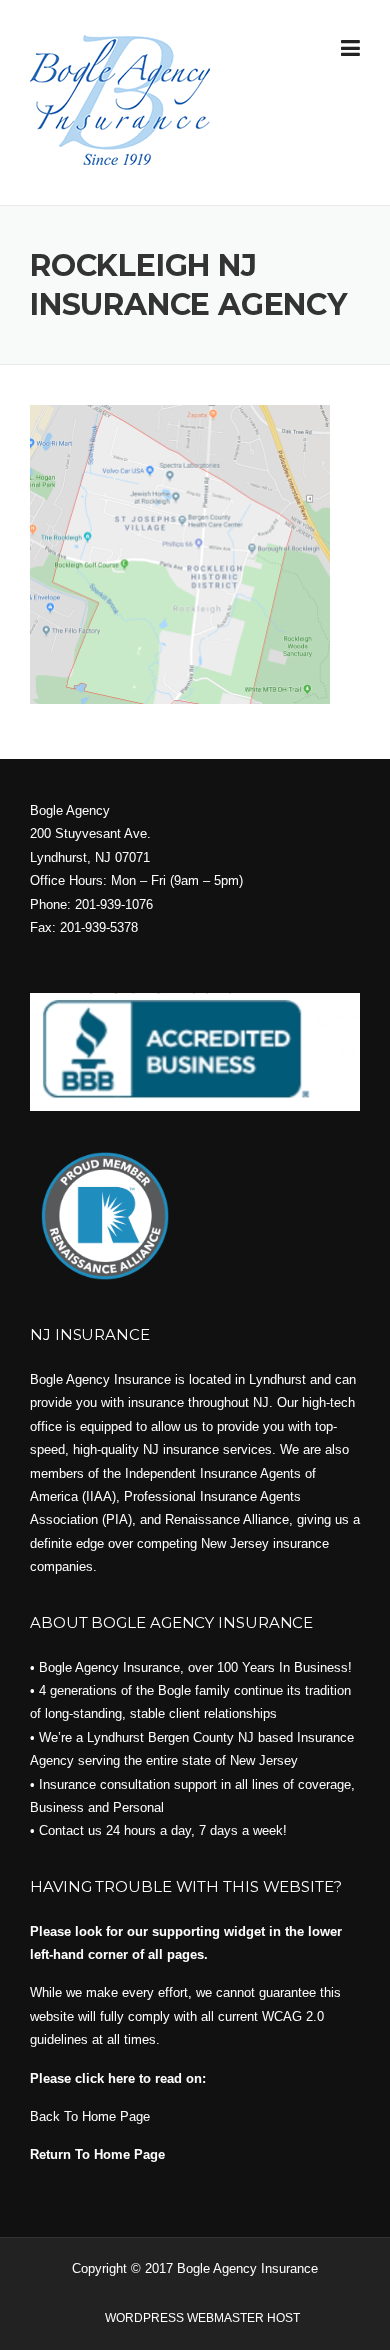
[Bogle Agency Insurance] (120, 99)
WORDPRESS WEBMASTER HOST (202, 2318)
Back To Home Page (90, 2116)
